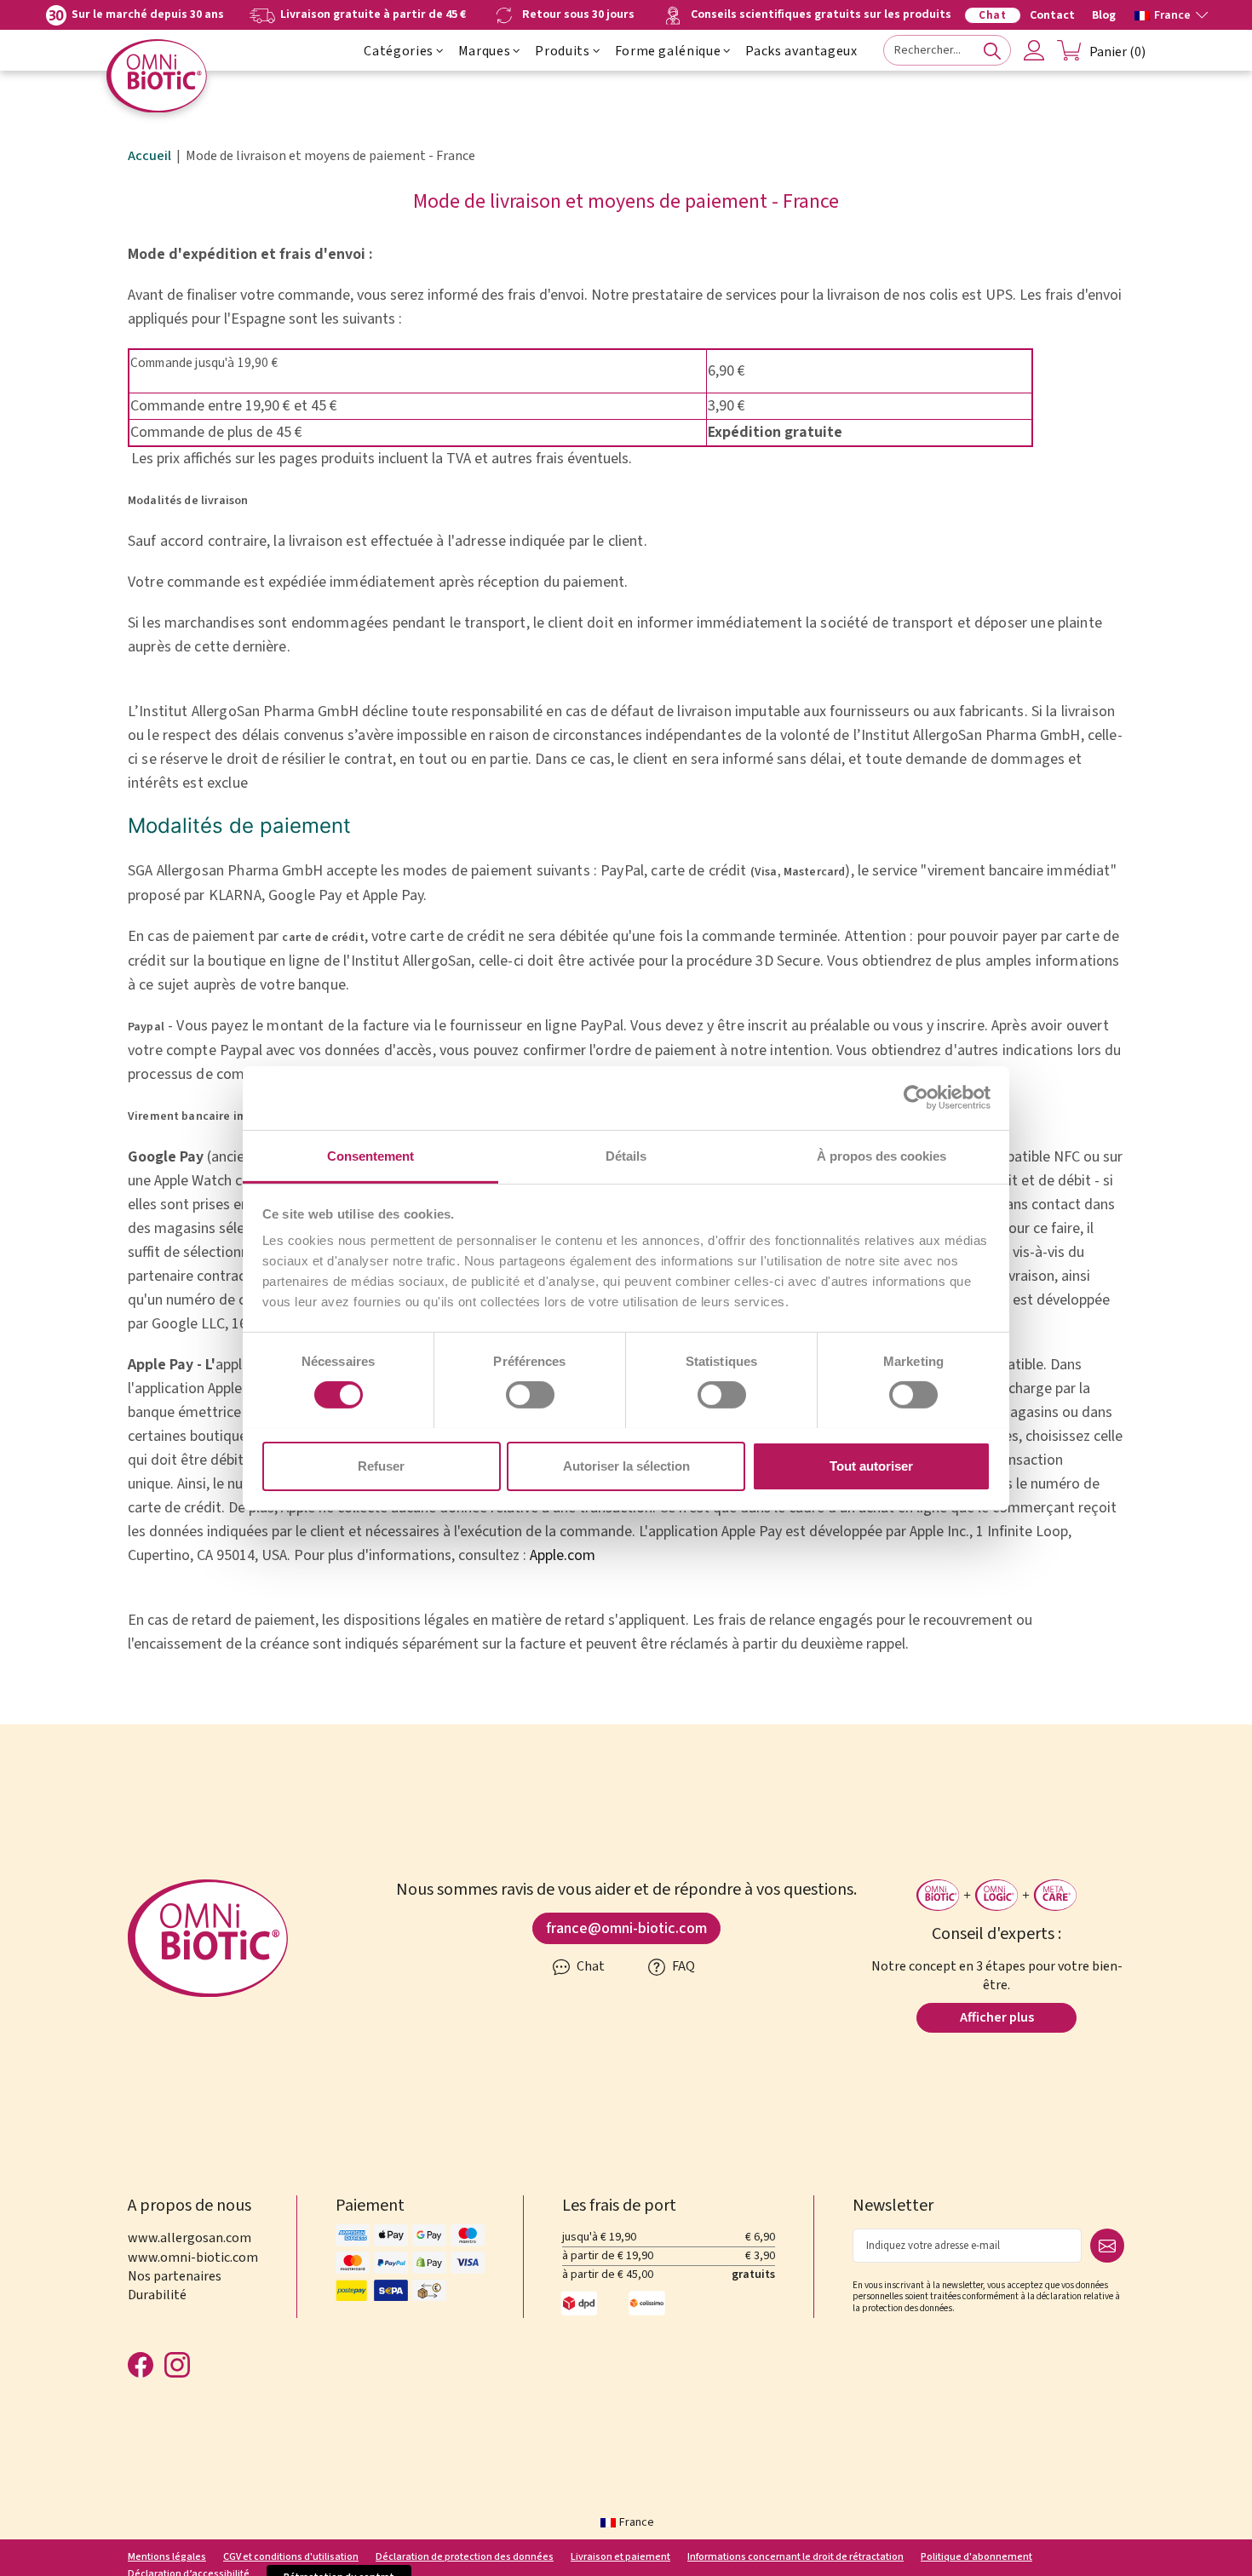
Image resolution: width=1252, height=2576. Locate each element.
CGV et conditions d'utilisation (291, 2557)
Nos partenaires (175, 2276)
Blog (1104, 15)
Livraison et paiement (620, 2557)
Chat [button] (589, 1966)
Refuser (381, 1465)
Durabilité (157, 2295)
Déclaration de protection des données (465, 2557)
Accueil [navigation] (149, 156)
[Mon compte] (1034, 50)
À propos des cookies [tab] (882, 1155)
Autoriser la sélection (626, 1465)
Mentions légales (167, 2557)
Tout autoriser (871, 1465)
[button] (1172, 14)
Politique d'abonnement (976, 2557)
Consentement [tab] (370, 1155)
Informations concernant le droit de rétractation (795, 2557)
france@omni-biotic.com (626, 1928)
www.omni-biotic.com (193, 2258)
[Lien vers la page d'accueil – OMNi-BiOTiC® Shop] (157, 76)
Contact (1052, 15)
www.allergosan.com (190, 2238)
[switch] (530, 1395)
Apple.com (563, 1555)
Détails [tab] (626, 1155)
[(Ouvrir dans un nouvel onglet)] (916, 1098)
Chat (993, 15)
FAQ (682, 1966)
